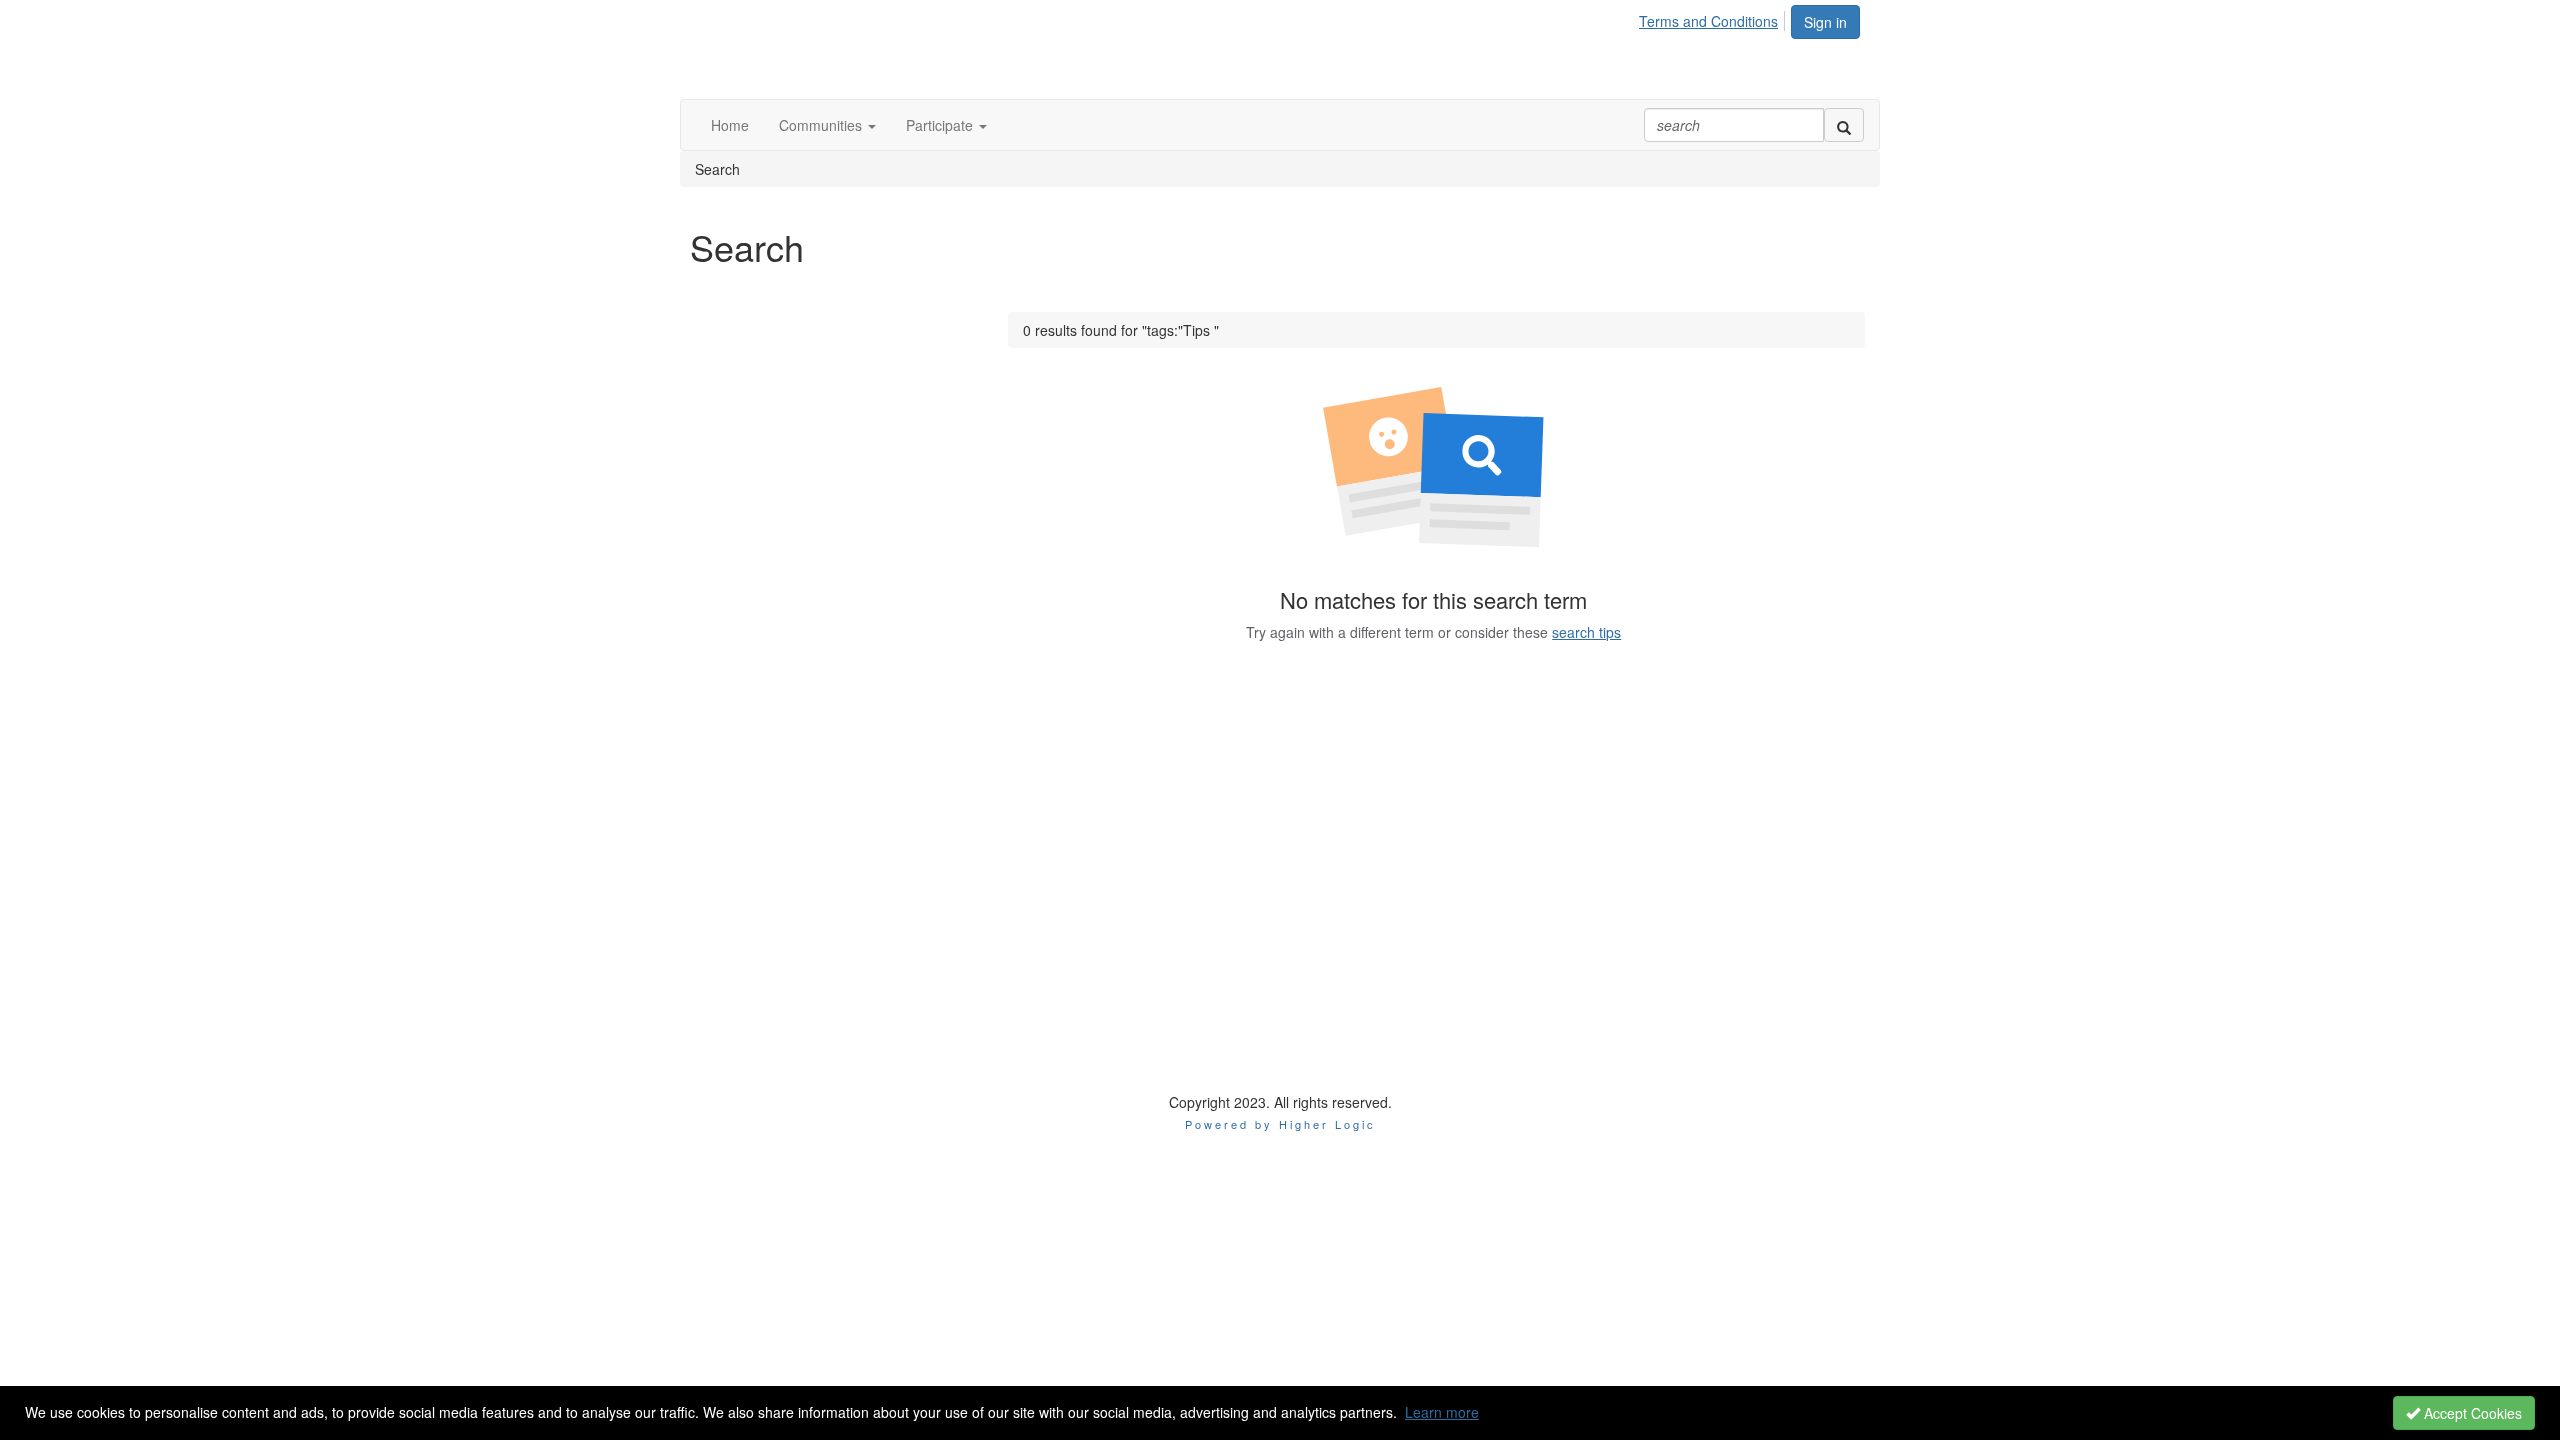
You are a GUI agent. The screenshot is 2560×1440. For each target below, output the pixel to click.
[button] (827, 125)
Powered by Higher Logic (1280, 1124)
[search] (1844, 125)
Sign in (1825, 22)
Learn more (1442, 1412)
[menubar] (1714, 18)
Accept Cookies (2471, 1413)
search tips (1586, 632)
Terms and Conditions (1708, 21)
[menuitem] (1714, 18)
